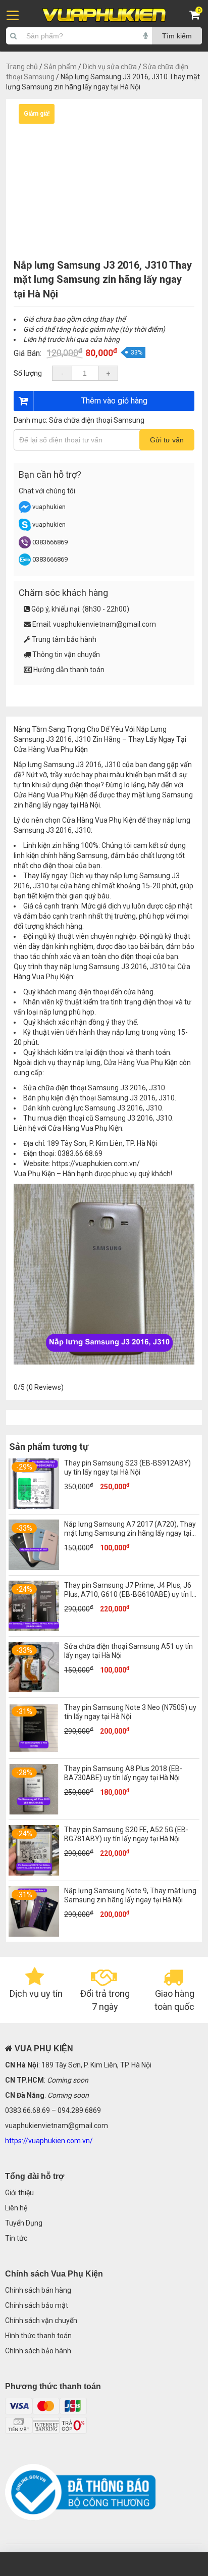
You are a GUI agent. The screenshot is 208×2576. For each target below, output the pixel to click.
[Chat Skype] (25, 528)
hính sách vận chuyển (43, 2320)
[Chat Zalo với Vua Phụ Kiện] (25, 563)
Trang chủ (22, 67)
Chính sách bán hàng (38, 2290)
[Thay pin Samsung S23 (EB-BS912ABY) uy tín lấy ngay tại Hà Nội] (34, 1506)
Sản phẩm (60, 67)
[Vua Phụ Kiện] (104, 15)
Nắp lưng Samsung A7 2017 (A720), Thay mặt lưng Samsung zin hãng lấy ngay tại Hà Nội (130, 1533)
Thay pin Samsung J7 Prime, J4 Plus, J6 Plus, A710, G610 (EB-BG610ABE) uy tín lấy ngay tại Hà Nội (132, 1594)
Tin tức (16, 2238)
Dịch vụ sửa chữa (110, 67)
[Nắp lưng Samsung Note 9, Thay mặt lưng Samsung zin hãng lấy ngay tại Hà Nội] (34, 1934)
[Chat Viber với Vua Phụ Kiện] (25, 546)
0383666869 (50, 542)
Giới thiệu (19, 2193)
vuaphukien (49, 507)
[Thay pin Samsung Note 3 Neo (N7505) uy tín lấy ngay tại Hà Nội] (34, 1751)
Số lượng (28, 373)
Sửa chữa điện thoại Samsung (97, 420)
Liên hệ (16, 2208)
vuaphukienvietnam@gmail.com (105, 624)
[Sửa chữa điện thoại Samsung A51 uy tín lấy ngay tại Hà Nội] (34, 1690)
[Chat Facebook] (25, 511)
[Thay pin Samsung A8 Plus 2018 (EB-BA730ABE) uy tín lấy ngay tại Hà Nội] (34, 1812)
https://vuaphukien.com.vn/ (96, 1164)
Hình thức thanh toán (38, 2336)
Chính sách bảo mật (37, 2305)
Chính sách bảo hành (38, 2351)
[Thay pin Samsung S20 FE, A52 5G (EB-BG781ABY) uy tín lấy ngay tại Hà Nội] (34, 1873)
